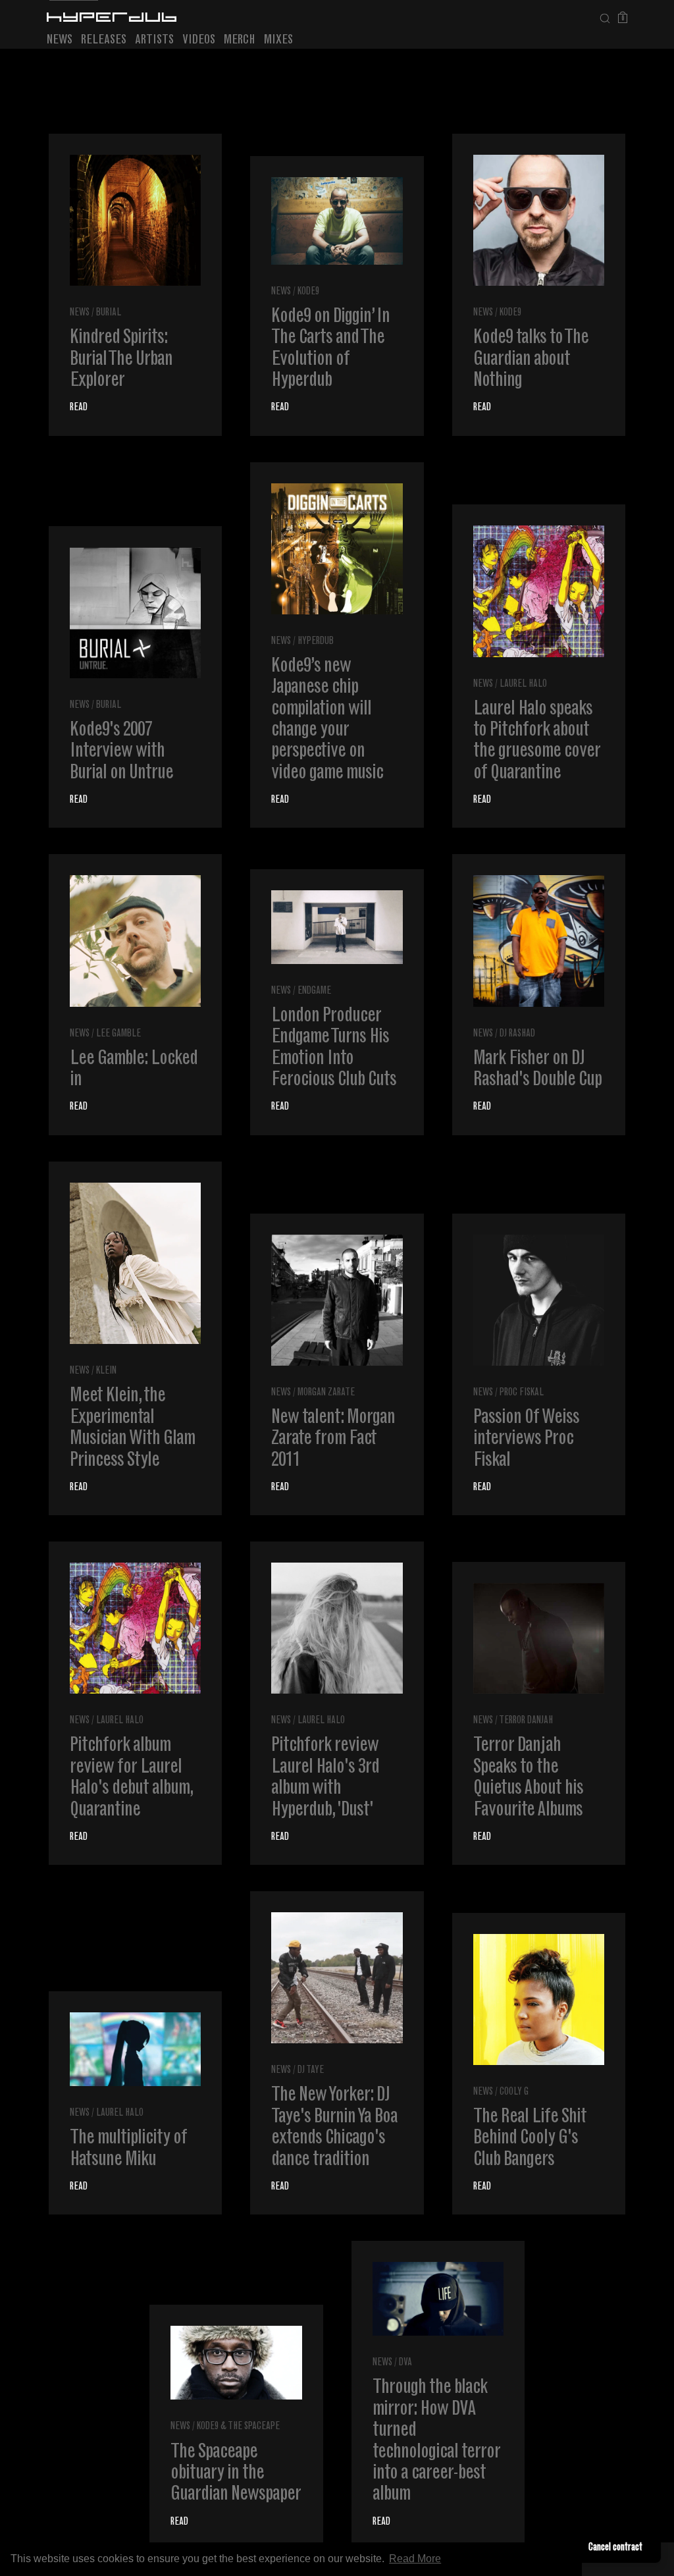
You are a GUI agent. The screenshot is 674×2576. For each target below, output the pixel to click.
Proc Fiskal (522, 1393)
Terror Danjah (526, 1721)
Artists (154, 40)
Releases (104, 40)
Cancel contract (615, 2548)
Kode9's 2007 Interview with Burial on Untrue (121, 752)
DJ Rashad (517, 1034)
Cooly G (514, 2092)
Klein (106, 1371)
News (60, 40)
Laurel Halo (523, 684)
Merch (240, 40)
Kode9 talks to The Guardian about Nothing (531, 360)
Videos (199, 40)
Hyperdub (316, 642)
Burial (109, 313)
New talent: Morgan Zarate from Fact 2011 (333, 1440)
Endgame (314, 991)
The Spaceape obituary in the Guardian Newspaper (236, 2474)
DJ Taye (311, 2071)
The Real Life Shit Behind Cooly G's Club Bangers (530, 2139)
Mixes (278, 40)
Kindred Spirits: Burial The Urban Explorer (121, 360)
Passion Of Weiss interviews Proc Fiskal (526, 1440)
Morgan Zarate (326, 1393)
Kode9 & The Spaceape (238, 2427)
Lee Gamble (118, 1034)
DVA (405, 2363)
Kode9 (308, 292)
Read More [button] (415, 2559)
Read (79, 408)
